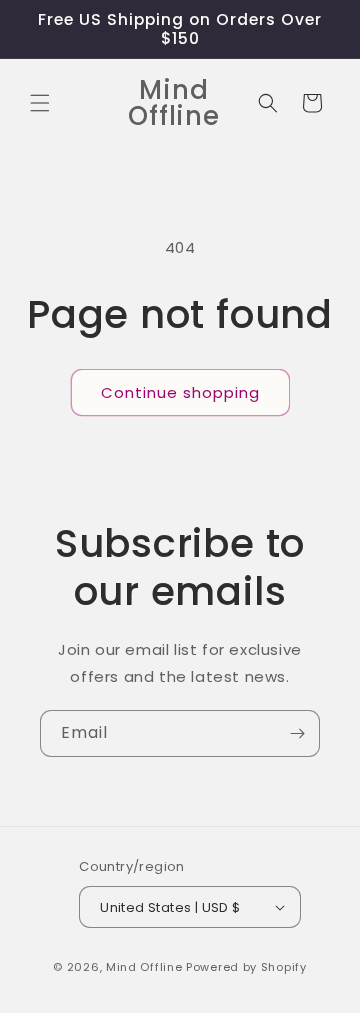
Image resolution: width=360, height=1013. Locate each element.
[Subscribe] (297, 733)
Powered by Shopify (246, 967)
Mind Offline (144, 967)
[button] (40, 103)
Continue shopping (180, 392)
